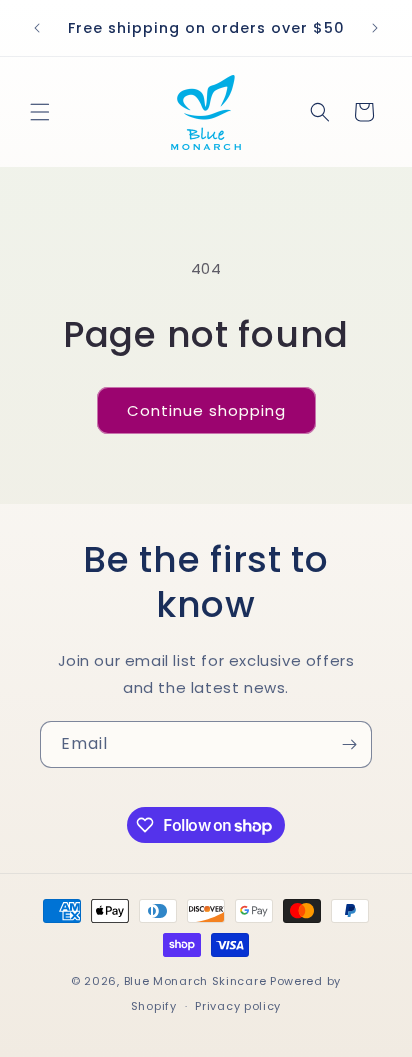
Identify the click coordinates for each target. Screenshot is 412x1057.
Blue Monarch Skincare (195, 981)
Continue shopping (206, 410)
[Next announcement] (375, 28)
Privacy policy (238, 1006)
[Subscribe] (349, 744)
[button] (40, 112)
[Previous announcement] (37, 28)
